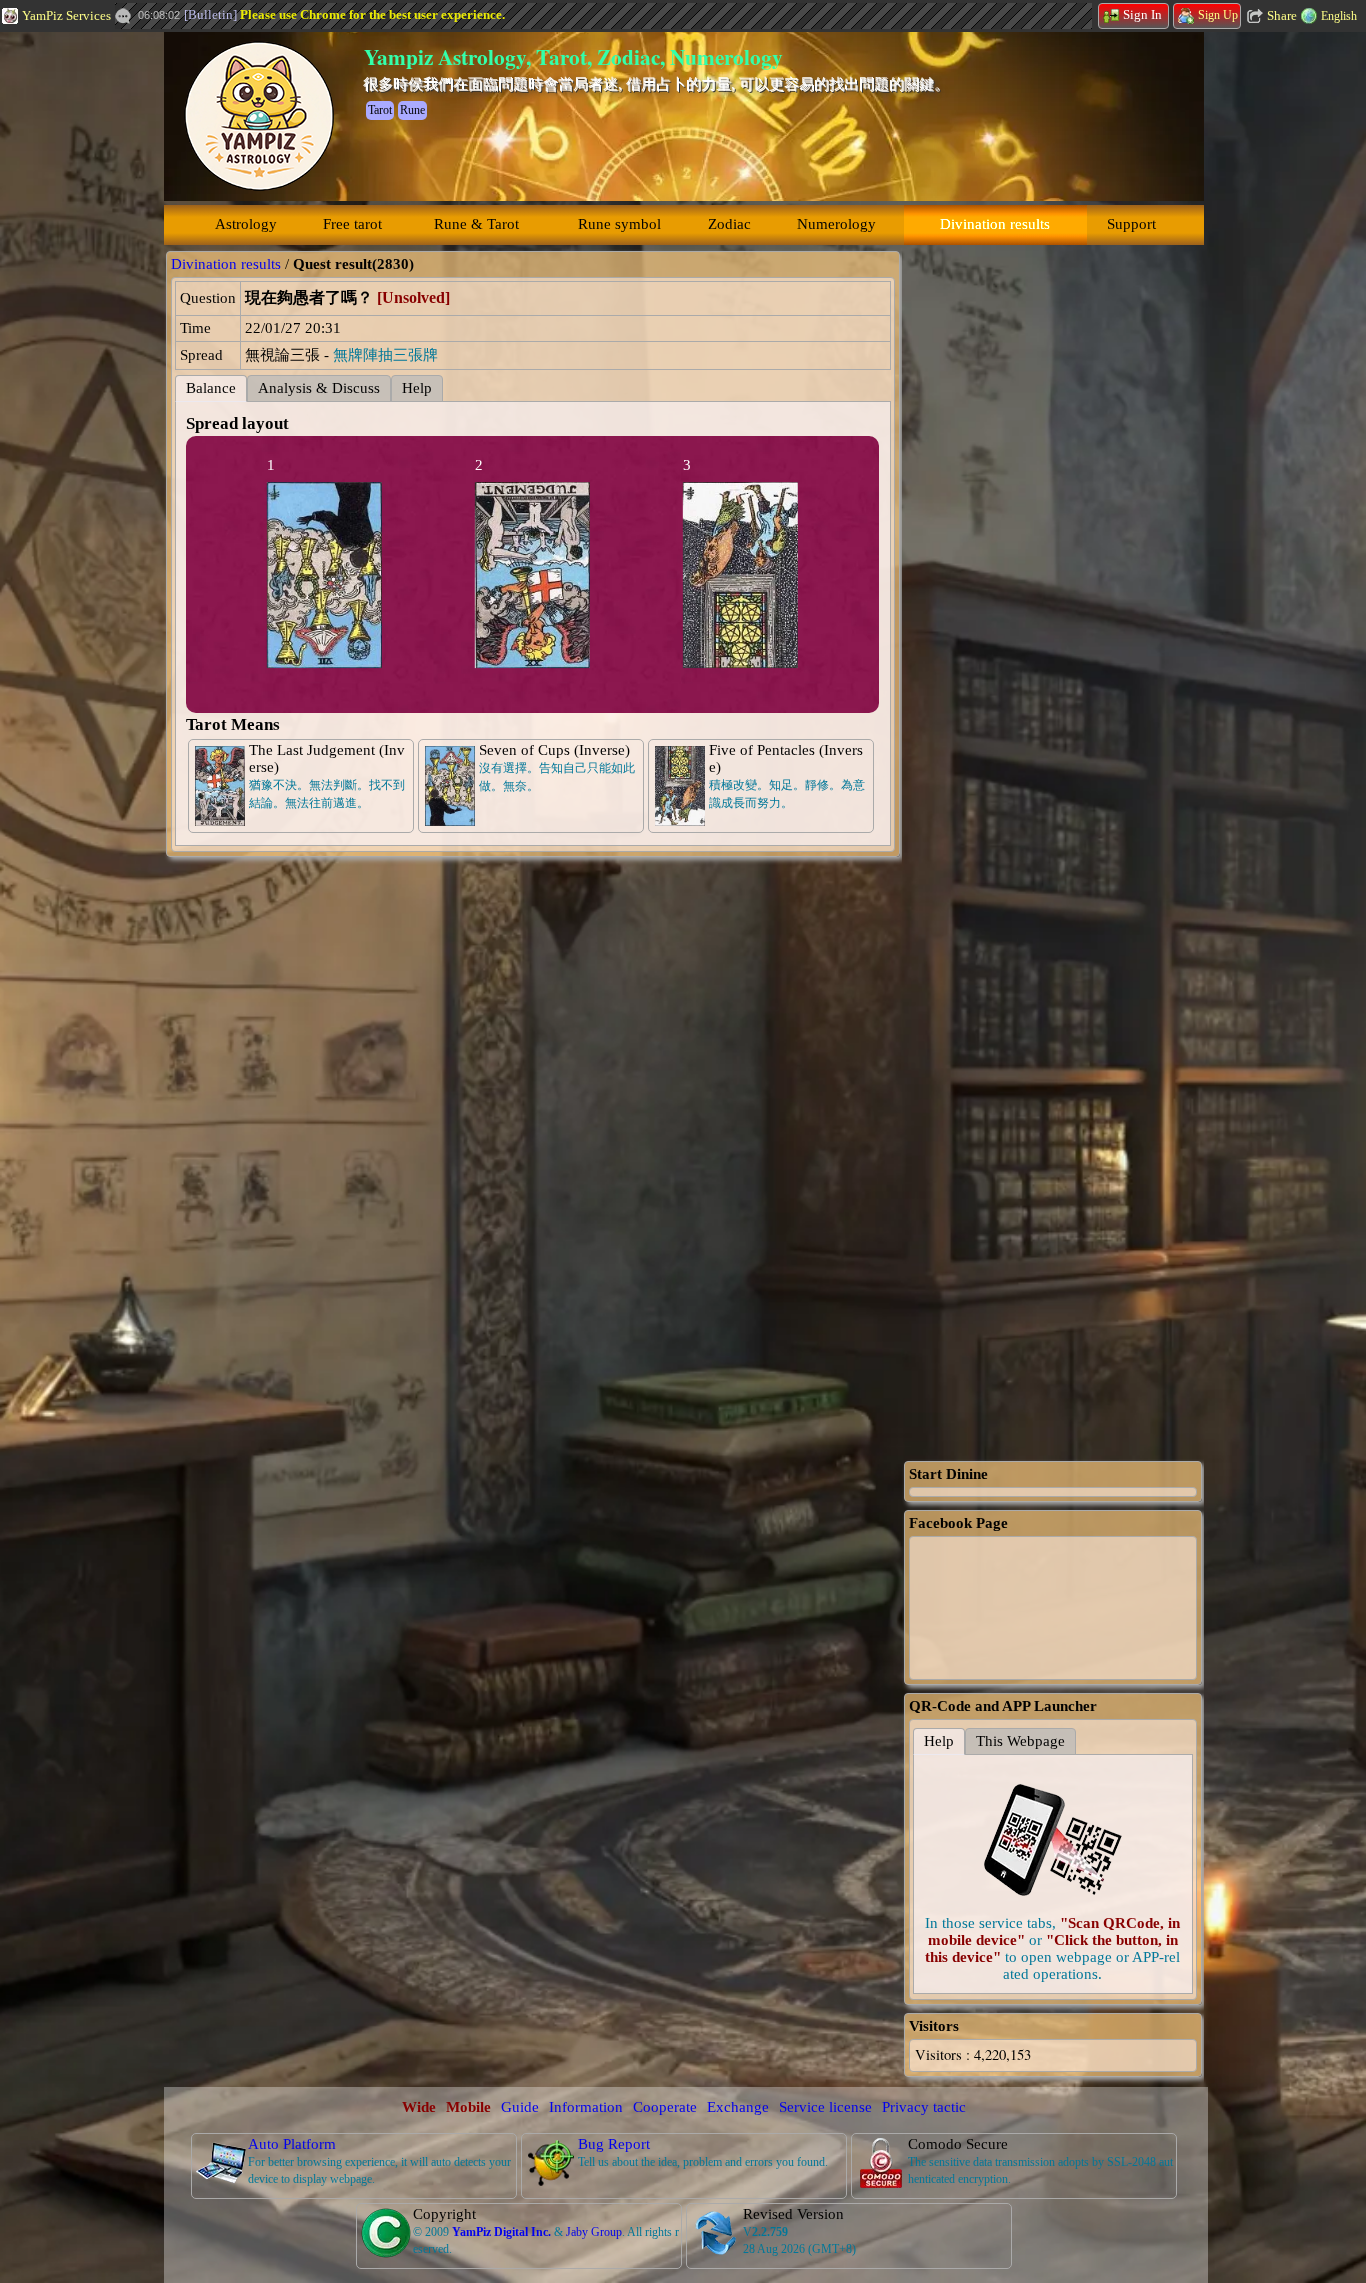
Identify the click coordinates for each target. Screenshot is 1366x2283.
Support (1131, 224)
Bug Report (614, 2144)
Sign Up (1218, 15)
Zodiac (729, 224)
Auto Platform (292, 2144)
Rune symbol (619, 224)
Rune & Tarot (476, 224)
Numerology (836, 224)
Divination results (995, 224)
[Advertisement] (1053, 551)
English (1339, 16)
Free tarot (352, 224)
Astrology (246, 224)
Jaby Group (594, 2232)
